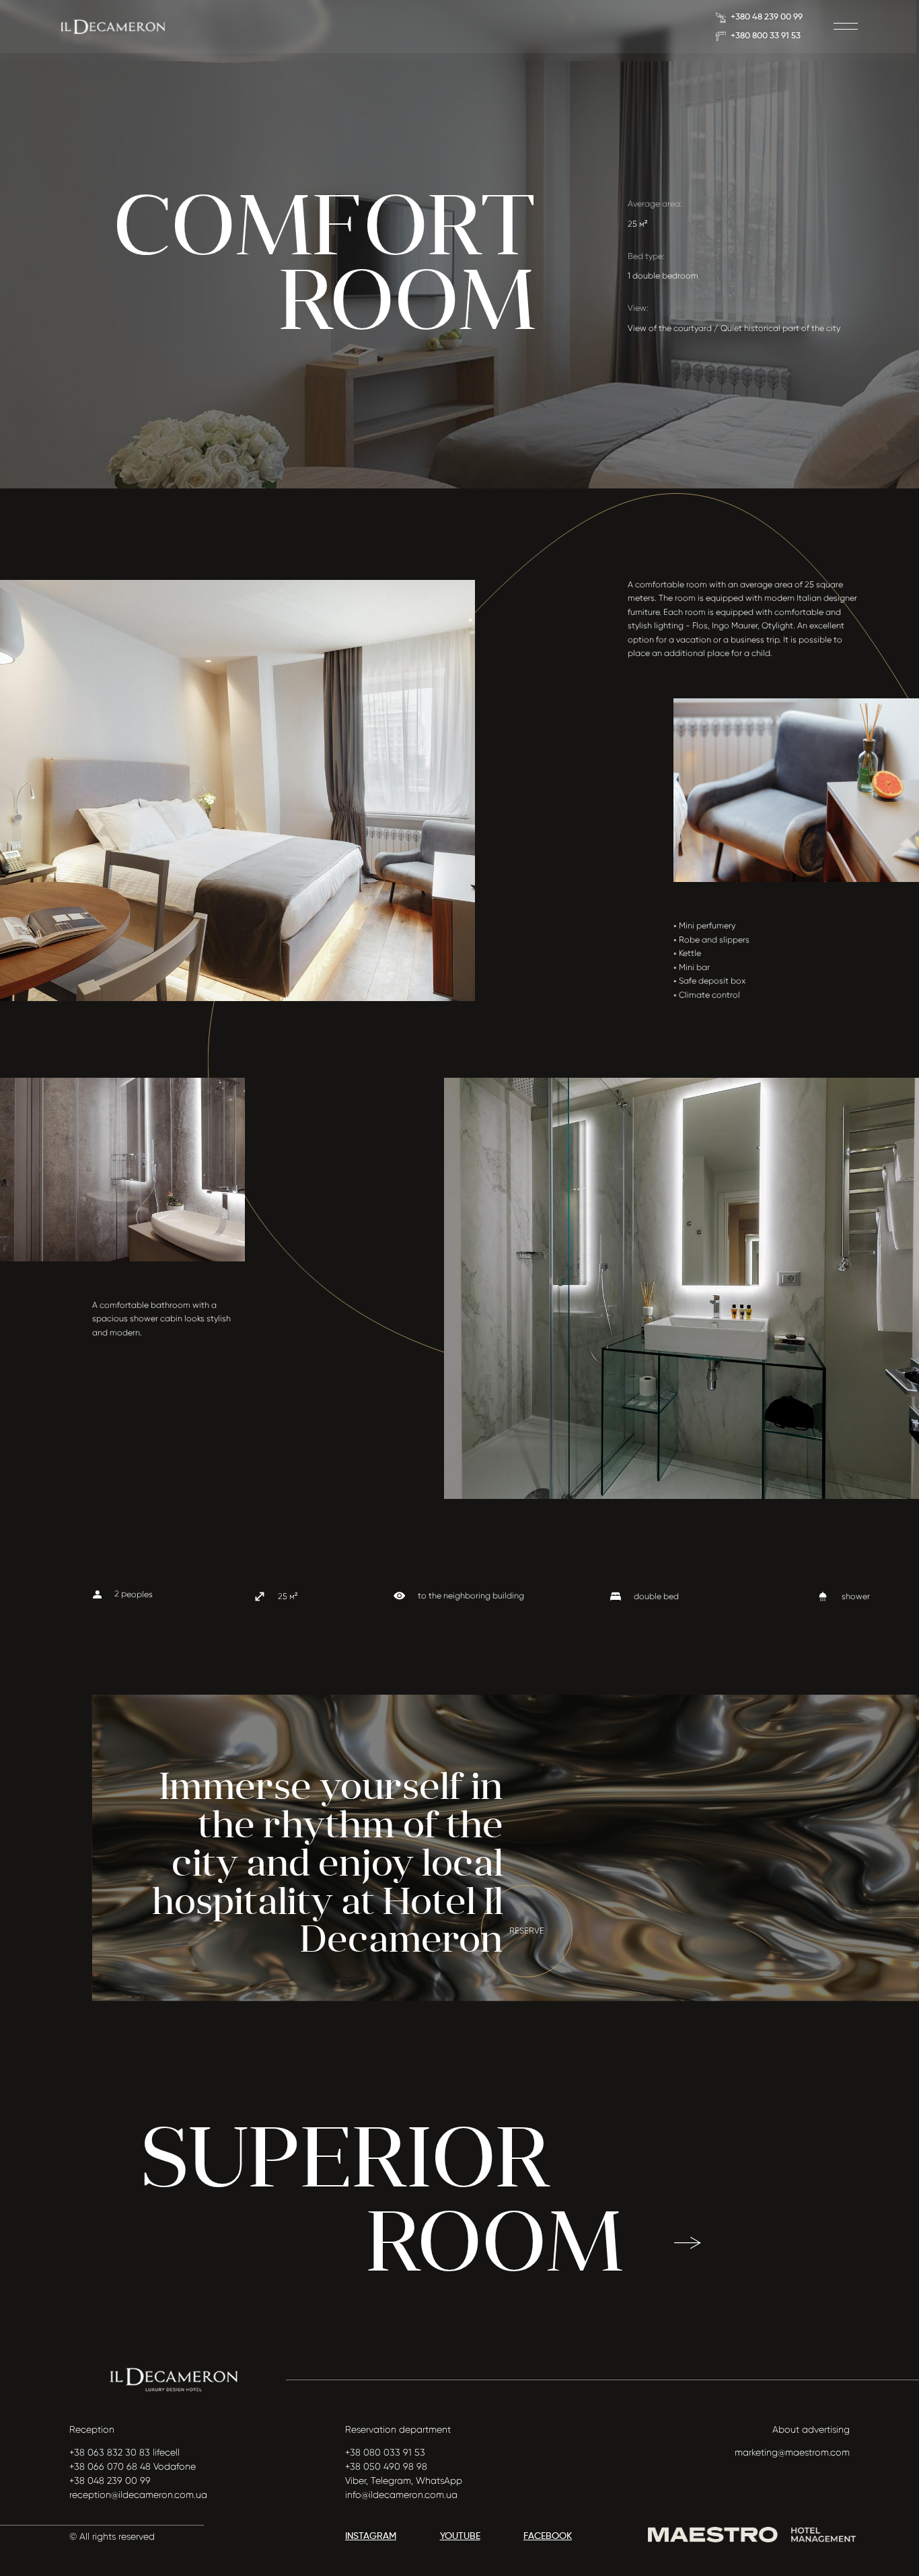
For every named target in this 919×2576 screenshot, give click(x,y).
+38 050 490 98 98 (386, 2466)
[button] (845, 26)
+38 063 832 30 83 (110, 2452)
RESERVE (527, 1931)
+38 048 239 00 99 (110, 2480)
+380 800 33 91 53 (766, 36)
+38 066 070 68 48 (110, 2466)
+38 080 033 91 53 (385, 2452)
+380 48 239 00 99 (767, 17)
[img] (113, 27)
